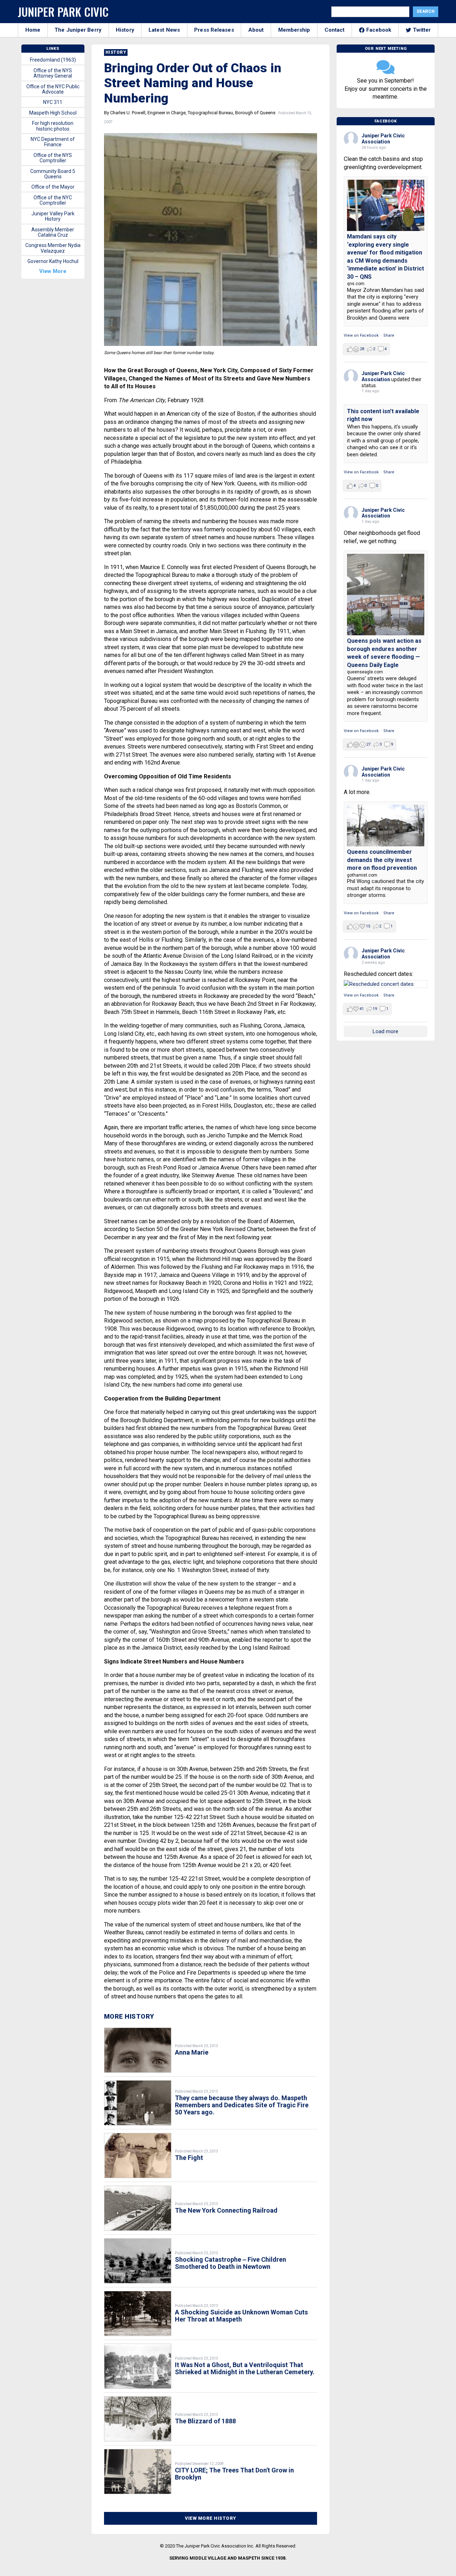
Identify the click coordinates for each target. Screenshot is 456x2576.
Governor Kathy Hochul (53, 261)
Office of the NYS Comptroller (53, 158)
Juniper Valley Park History (53, 216)
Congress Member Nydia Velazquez (53, 248)
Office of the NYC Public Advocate (53, 89)
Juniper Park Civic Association (383, 139)
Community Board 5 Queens (53, 174)
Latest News (164, 30)
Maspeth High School (53, 113)
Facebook (379, 30)
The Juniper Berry (78, 30)
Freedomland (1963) (53, 60)
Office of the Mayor (53, 187)
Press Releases (214, 30)
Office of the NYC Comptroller (53, 200)
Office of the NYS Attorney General (53, 73)
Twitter (422, 30)
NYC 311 (53, 102)
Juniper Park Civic (63, 12)
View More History (211, 2518)
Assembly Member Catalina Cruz (53, 232)
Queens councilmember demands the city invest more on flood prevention (382, 860)
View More (53, 271)
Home (33, 30)
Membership (294, 30)
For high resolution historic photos (53, 126)
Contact (335, 30)
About (256, 30)
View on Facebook (361, 335)
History (125, 30)
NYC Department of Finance (53, 142)
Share (389, 335)
